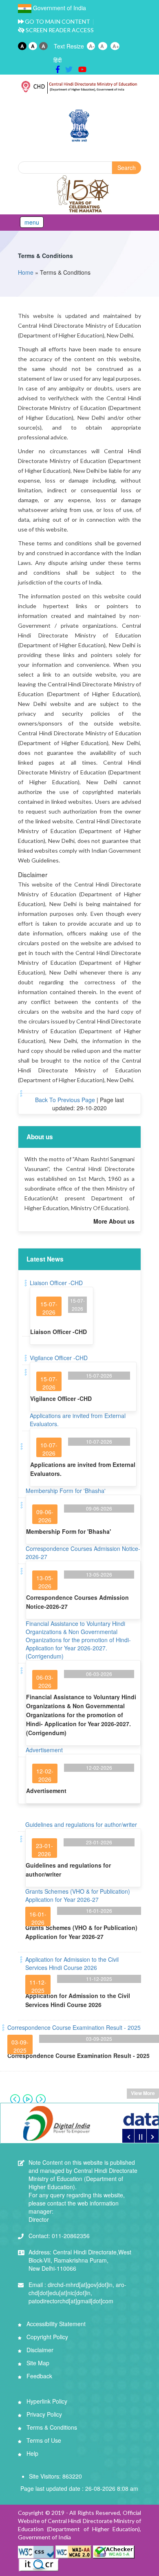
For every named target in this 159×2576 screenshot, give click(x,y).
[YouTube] (82, 69)
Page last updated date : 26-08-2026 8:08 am (79, 2488)
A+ (116, 46)
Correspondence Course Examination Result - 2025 (74, 2027)
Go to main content (57, 21)
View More (143, 2093)
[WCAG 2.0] (73, 2551)
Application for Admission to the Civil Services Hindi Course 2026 (72, 1963)
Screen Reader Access (59, 30)
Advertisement (44, 1750)
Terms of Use (43, 2440)
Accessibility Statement (55, 2324)
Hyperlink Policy (46, 2401)
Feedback (39, 2376)
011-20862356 (59, 2236)
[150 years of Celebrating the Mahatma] (84, 194)
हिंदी (57, 60)
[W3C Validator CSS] (37, 2551)
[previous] (128, 2136)
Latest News (45, 1259)
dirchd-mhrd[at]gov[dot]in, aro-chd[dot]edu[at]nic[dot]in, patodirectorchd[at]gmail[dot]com (77, 2293)
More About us (114, 1221)
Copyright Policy (46, 2337)
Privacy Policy (43, 2414)
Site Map (37, 2363)
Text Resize (69, 46)
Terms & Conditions (45, 256)
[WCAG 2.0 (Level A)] (114, 2551)
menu (32, 222)
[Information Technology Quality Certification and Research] (39, 2564)
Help (32, 2453)
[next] (152, 2136)
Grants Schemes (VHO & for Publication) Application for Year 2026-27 (78, 1895)
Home (26, 272)
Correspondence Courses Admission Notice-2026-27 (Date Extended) (77, 1301)
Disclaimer (39, 2350)
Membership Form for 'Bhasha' (66, 1491)
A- (92, 46)
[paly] (140, 2136)
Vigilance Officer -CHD (59, 1358)
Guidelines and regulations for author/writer (81, 1824)
